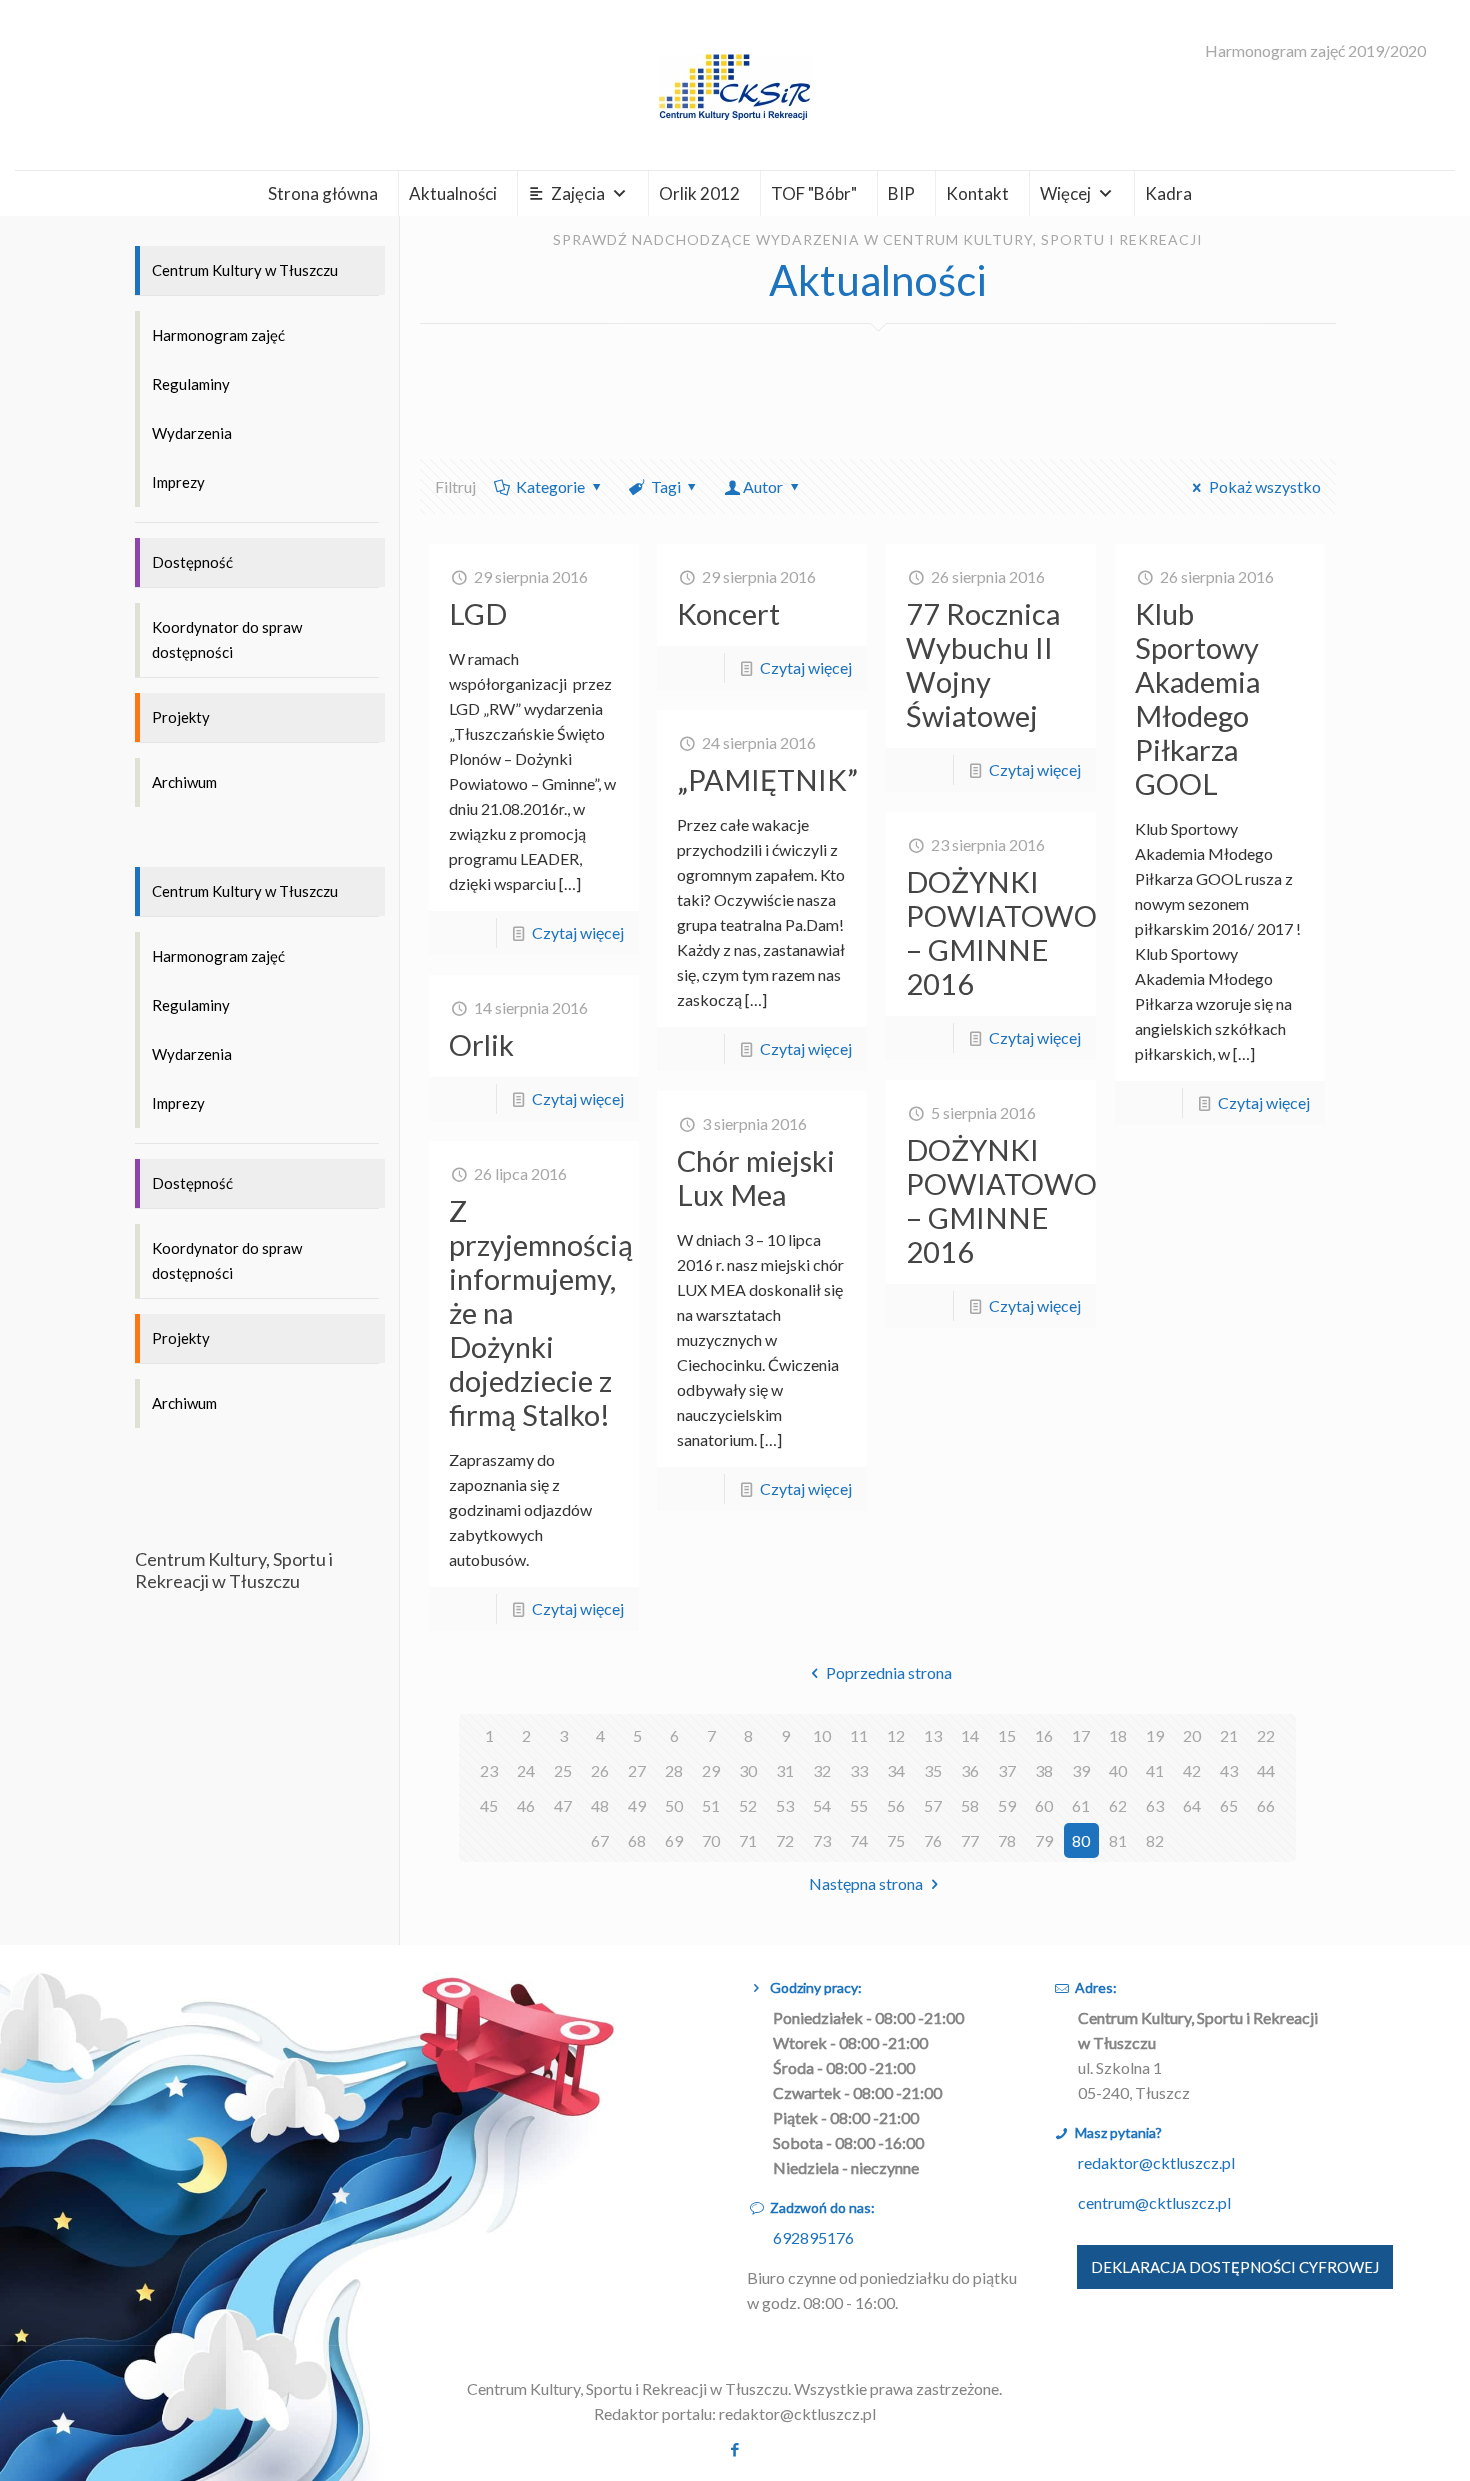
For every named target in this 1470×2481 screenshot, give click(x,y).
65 (1229, 1805)
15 (1007, 1735)
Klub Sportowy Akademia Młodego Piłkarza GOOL (1197, 698)
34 (896, 1770)
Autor (763, 486)
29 (711, 1770)
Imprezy (178, 482)
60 (1044, 1805)
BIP (901, 193)
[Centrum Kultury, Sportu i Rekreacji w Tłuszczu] (735, 85)
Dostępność (192, 562)
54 (822, 1805)
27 (637, 1770)
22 (1266, 1735)
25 (563, 1770)
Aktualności (453, 193)
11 (859, 1735)
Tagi (666, 486)
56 (896, 1805)
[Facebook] (734, 2449)
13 (933, 1735)
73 (822, 1840)
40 (1118, 1770)
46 (526, 1805)
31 (785, 1770)
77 (970, 1840)
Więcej (1065, 193)
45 (489, 1805)
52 (748, 1805)
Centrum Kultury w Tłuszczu (245, 270)
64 (1192, 1805)
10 (822, 1735)
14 (970, 1735)
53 (785, 1805)
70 (711, 1840)
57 (933, 1805)
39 (1081, 1770)
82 (1155, 1840)
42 (1192, 1770)
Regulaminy (191, 384)
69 (674, 1840)
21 (1229, 1735)
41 (1155, 1770)
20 (1192, 1735)
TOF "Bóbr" (814, 193)
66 (1266, 1805)
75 (896, 1840)
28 (674, 1770)
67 (600, 1840)
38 (1044, 1770)
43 (1229, 1770)
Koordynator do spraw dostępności (227, 639)
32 (822, 1770)
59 (1007, 1805)
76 (933, 1840)
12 (896, 1735)
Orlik (481, 1044)
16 (1044, 1735)
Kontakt (977, 193)
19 (1155, 1735)
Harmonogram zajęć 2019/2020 (1315, 51)
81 (1118, 1840)
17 (1081, 1735)
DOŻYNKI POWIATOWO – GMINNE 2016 (1001, 932)
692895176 (813, 2237)
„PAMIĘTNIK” (767, 779)
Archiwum (184, 782)
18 (1118, 1735)
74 (859, 1840)
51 (711, 1805)
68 (637, 1840)
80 (1081, 1840)
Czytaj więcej (578, 932)
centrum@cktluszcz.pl (1154, 2202)
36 (970, 1770)
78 (1007, 1840)
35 (933, 1770)
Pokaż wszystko (1264, 486)
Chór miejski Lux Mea (756, 1177)
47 (563, 1805)
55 (859, 1805)
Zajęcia (578, 193)
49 (637, 1805)
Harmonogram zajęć (218, 335)
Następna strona (866, 1883)
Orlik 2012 (699, 193)
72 (785, 1840)
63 (1155, 1805)
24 (526, 1770)
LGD (478, 613)
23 (489, 1770)
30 (748, 1770)
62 (1118, 1805)
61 (1081, 1805)
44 (1266, 1770)
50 (674, 1805)
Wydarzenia (192, 433)
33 (859, 1770)
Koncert (728, 613)
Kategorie (550, 486)
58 (970, 1805)
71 (748, 1840)
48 (600, 1805)
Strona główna (323, 193)
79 (1044, 1840)
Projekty (181, 717)
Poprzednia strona (888, 1672)
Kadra (1168, 193)
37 (1007, 1770)
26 (600, 1770)
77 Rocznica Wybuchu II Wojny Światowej (983, 664)
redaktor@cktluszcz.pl (1156, 2162)
